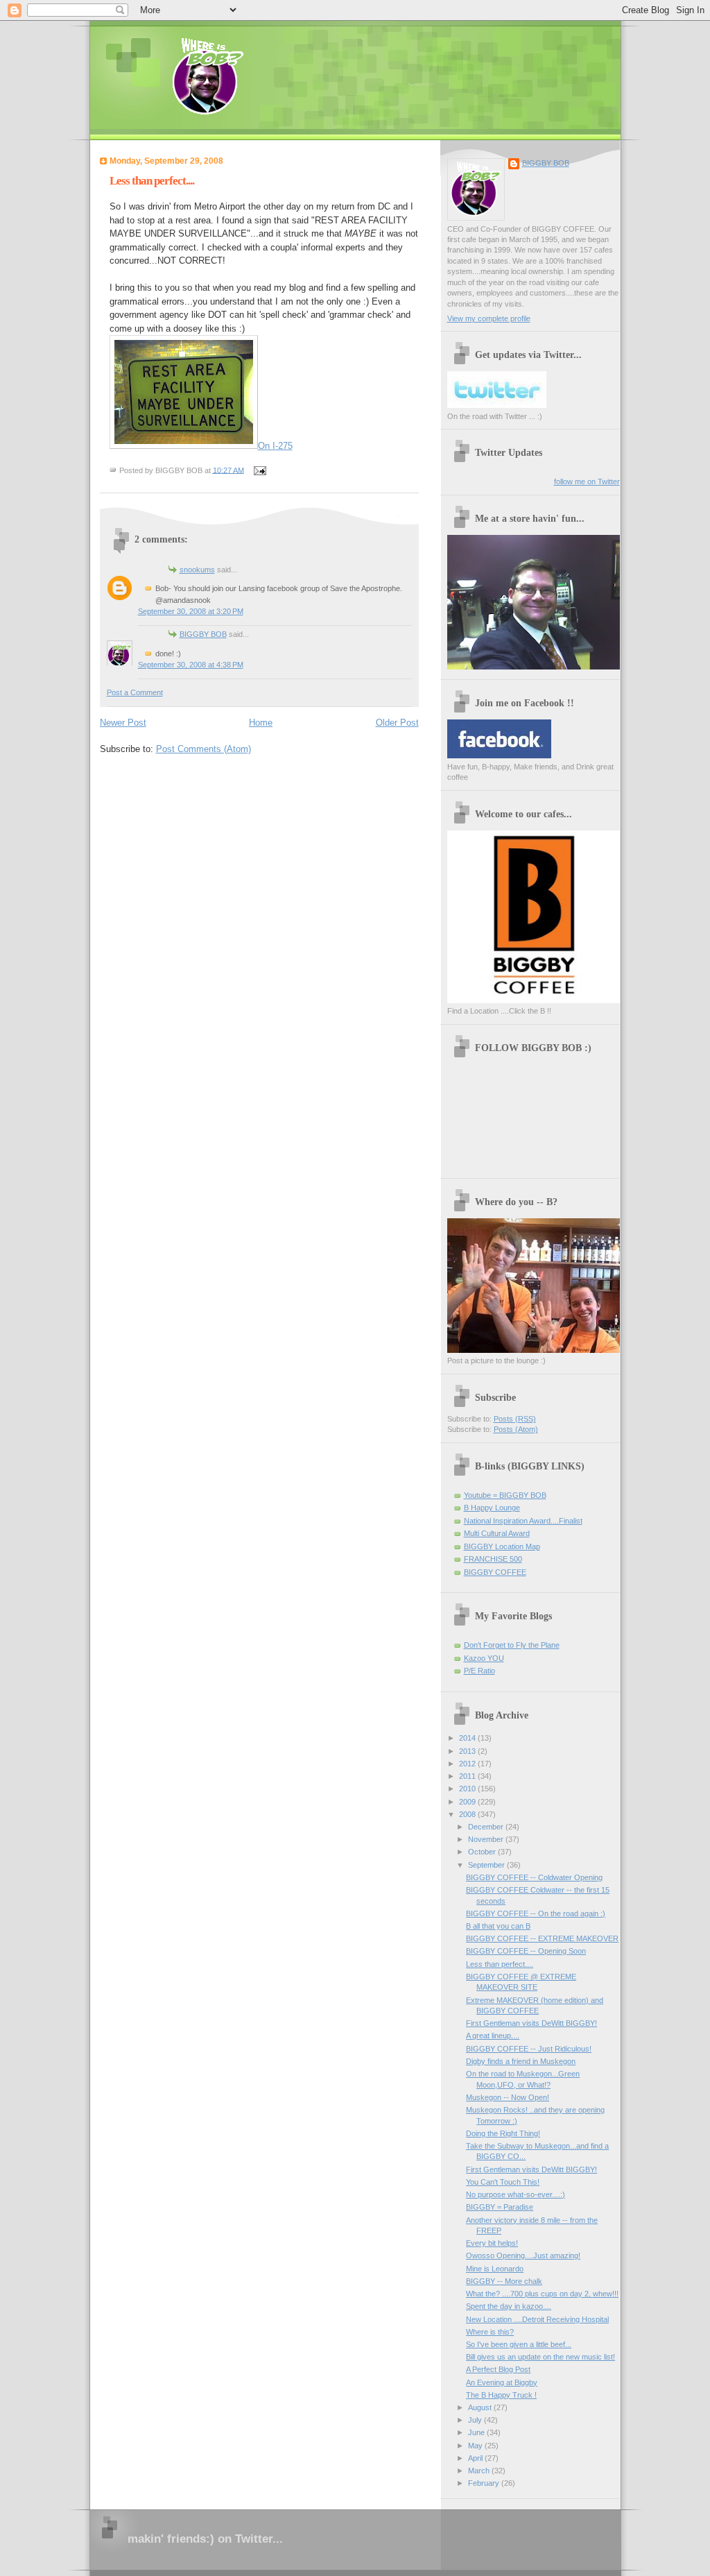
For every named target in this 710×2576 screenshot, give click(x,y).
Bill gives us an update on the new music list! (540, 2357)
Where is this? (490, 2332)
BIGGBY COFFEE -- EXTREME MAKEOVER (542, 1938)
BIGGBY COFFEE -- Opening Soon (526, 1951)
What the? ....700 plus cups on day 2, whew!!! (542, 2294)
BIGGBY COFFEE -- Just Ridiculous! (529, 2049)
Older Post (397, 723)
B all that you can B (498, 1926)
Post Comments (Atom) (204, 749)
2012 (468, 1764)
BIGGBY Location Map (502, 1546)
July (476, 2420)
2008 (468, 1814)
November (487, 1839)
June (477, 2432)
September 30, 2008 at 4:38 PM (191, 665)
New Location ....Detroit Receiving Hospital (537, 2319)
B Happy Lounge (492, 1508)
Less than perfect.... (152, 181)
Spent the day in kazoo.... (509, 2306)
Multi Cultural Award (497, 1533)
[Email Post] (259, 470)
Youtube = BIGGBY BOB (505, 1495)
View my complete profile (489, 318)
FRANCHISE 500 (493, 1559)
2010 (468, 1789)
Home (261, 723)
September (487, 1865)
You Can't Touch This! (503, 2182)
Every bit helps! (492, 2243)
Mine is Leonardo (495, 2269)
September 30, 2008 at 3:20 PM (191, 611)
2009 (468, 1802)
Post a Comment (135, 692)
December (487, 1827)
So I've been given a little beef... (519, 2344)
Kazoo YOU (484, 1658)
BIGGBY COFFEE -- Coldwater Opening (534, 1877)
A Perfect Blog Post (498, 2369)
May (476, 2446)
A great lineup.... (493, 2036)
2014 (468, 1738)
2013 (468, 1751)
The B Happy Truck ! (501, 2395)
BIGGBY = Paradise (500, 2207)
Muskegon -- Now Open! (508, 2097)
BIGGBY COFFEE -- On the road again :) (536, 1913)
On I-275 (275, 446)
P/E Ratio (479, 1671)
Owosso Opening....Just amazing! (523, 2255)
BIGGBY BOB (203, 634)
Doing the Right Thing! (503, 2133)
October (483, 1852)
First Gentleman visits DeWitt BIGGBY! (531, 2023)
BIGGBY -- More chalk (504, 2281)
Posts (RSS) (515, 1419)
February (485, 2483)
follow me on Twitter (587, 481)
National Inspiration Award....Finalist (523, 1521)
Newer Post (123, 723)
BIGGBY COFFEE (495, 1572)
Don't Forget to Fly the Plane (512, 1645)
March (480, 2471)
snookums (197, 570)
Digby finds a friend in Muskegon (521, 2061)
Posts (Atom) (516, 1429)
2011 (468, 1776)
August (481, 2407)
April (476, 2458)
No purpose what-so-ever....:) (516, 2194)
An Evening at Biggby (502, 2382)
